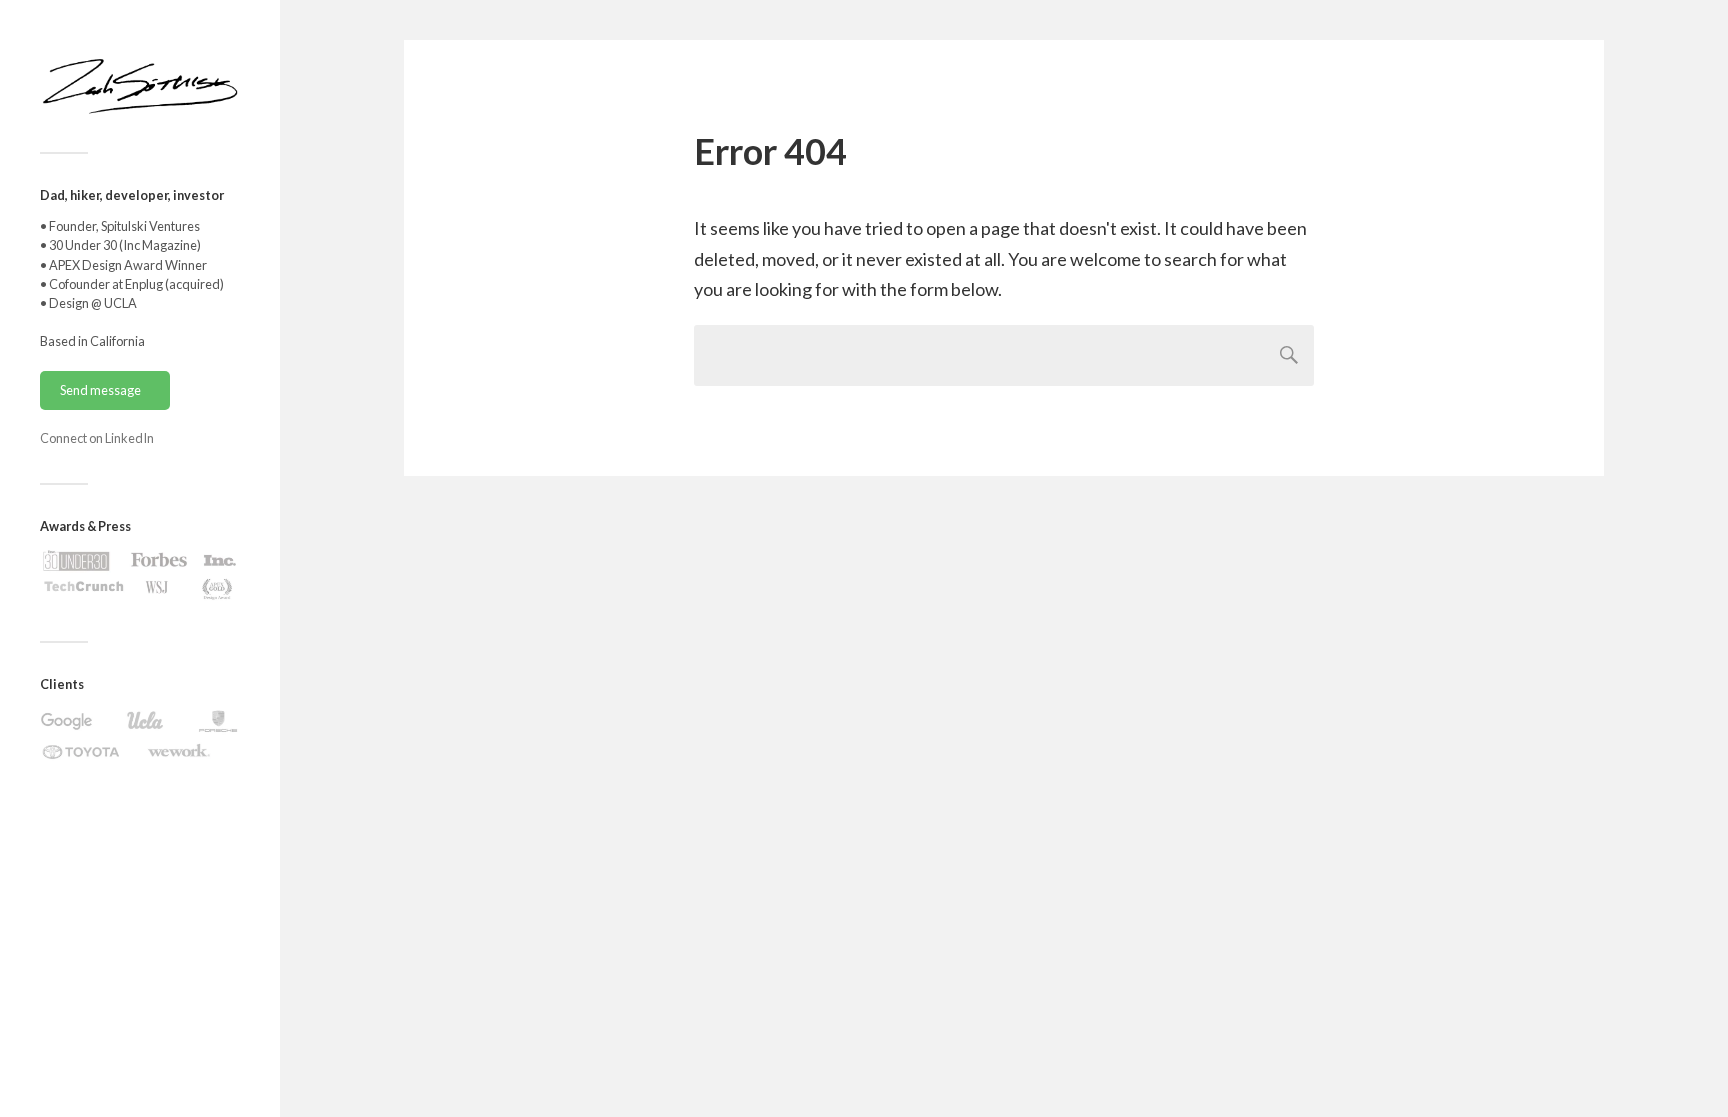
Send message (100, 390)
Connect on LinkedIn (97, 438)
